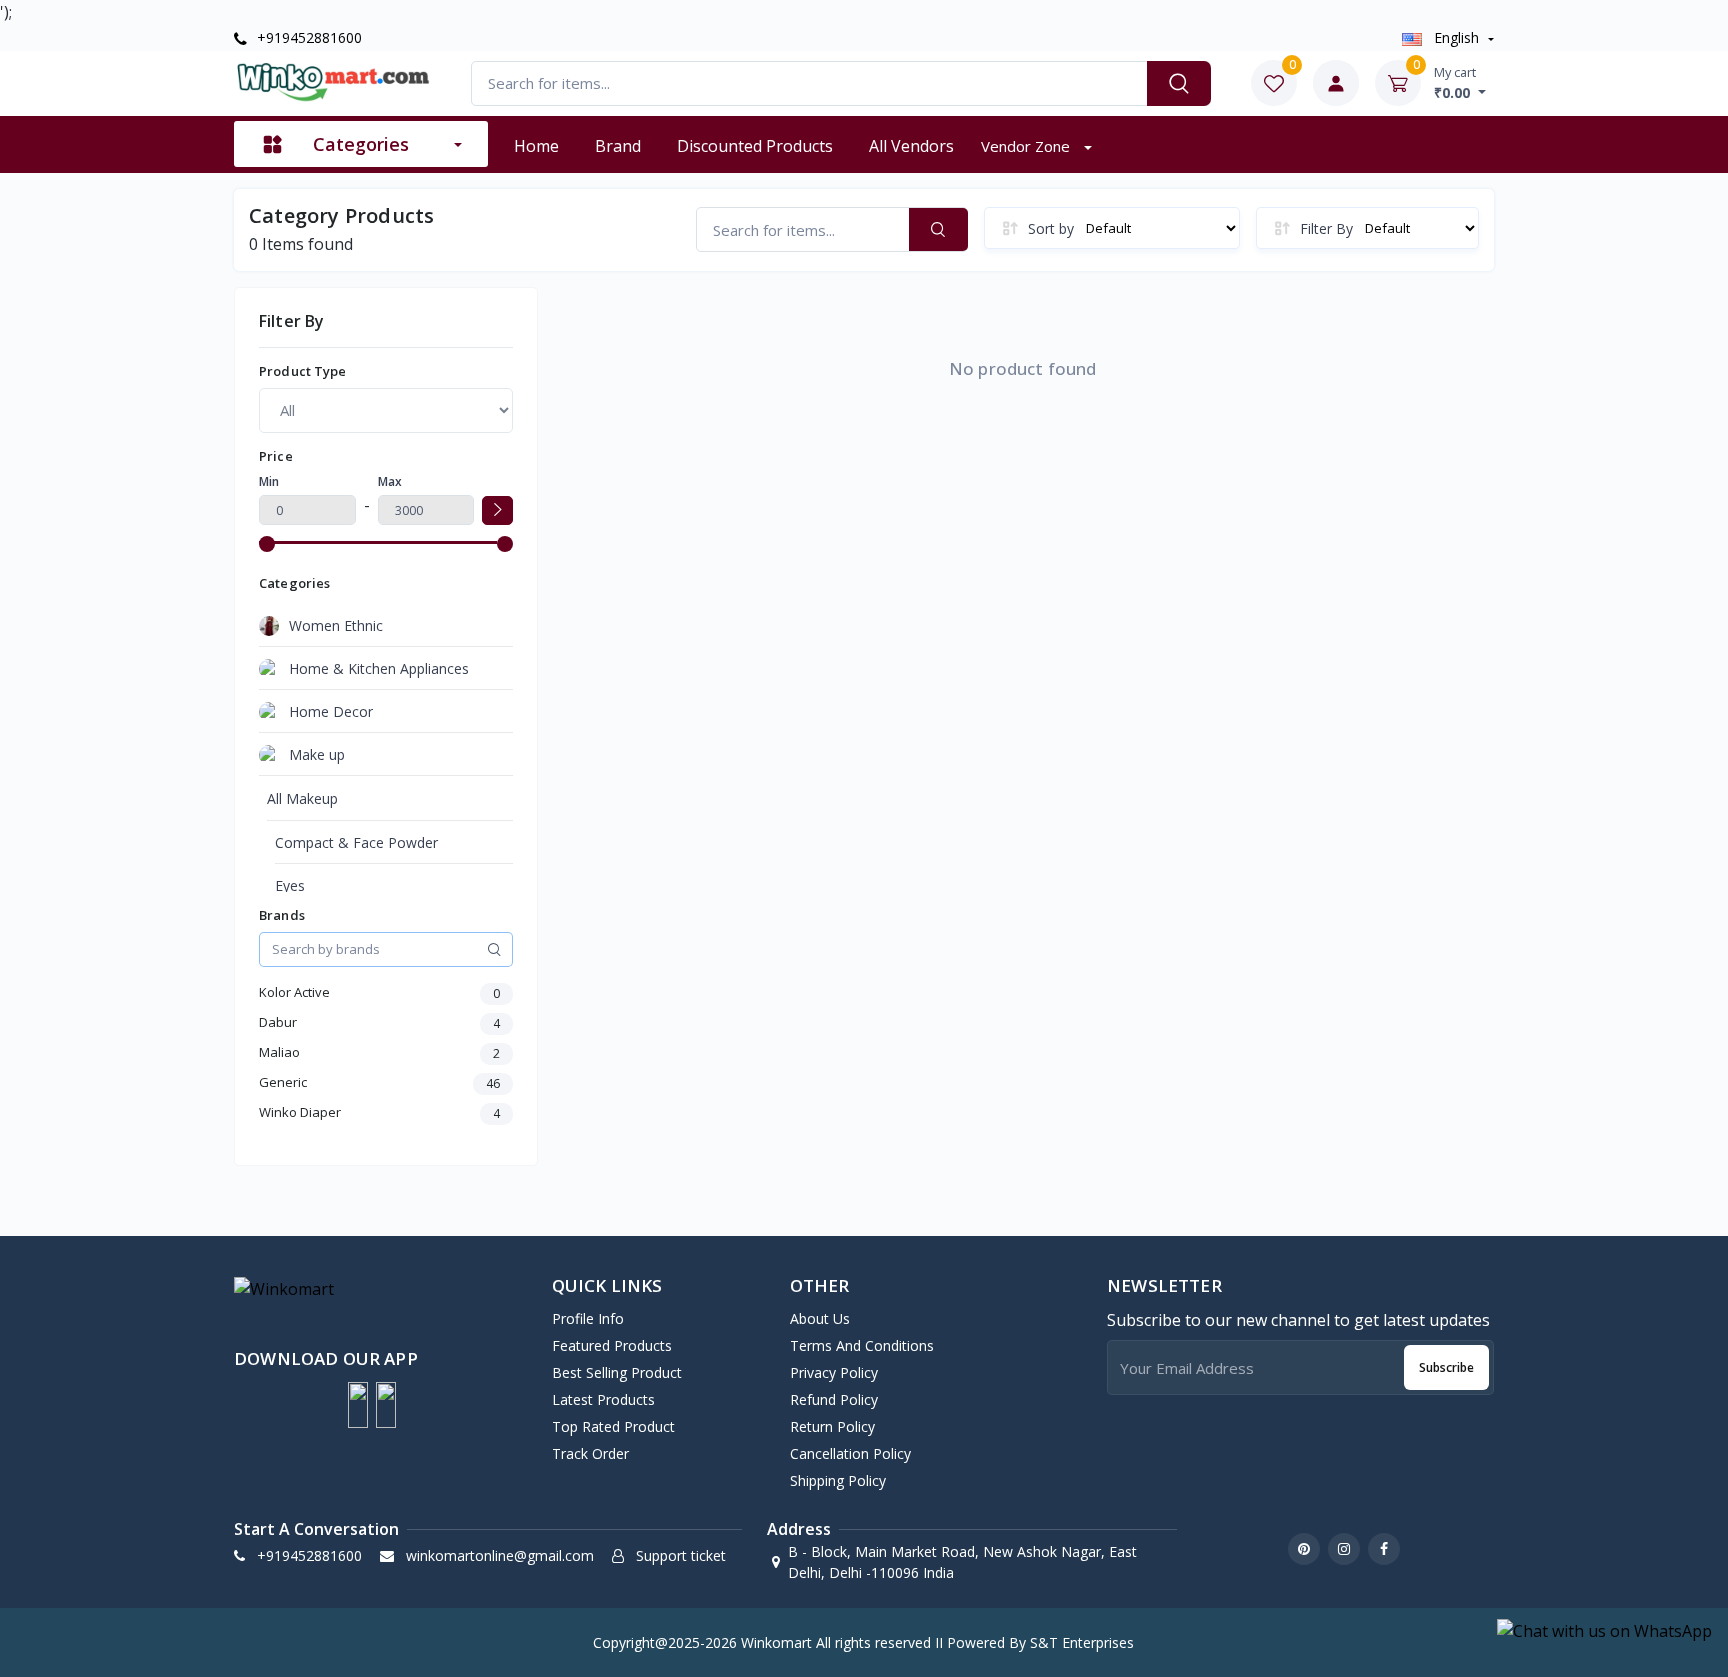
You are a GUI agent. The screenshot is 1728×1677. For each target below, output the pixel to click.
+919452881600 (307, 37)
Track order (590, 1453)
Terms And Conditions (862, 1345)
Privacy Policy (834, 1372)
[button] (358, 1405)
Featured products (612, 1345)
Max (390, 481)
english (1456, 37)
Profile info (588, 1318)
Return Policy (832, 1426)
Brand (618, 146)
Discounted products (755, 146)
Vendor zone (1027, 146)
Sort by (1051, 228)
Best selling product (617, 1372)
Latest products (603, 1399)
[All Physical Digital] (386, 410)
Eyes (290, 885)
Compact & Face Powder (356, 842)
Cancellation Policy (850, 1453)
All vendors (911, 146)
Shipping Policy (838, 1480)
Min (269, 481)
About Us (820, 1318)
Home (536, 146)
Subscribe (1446, 1367)
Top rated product (613, 1426)
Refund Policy (834, 1399)
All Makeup (302, 798)
